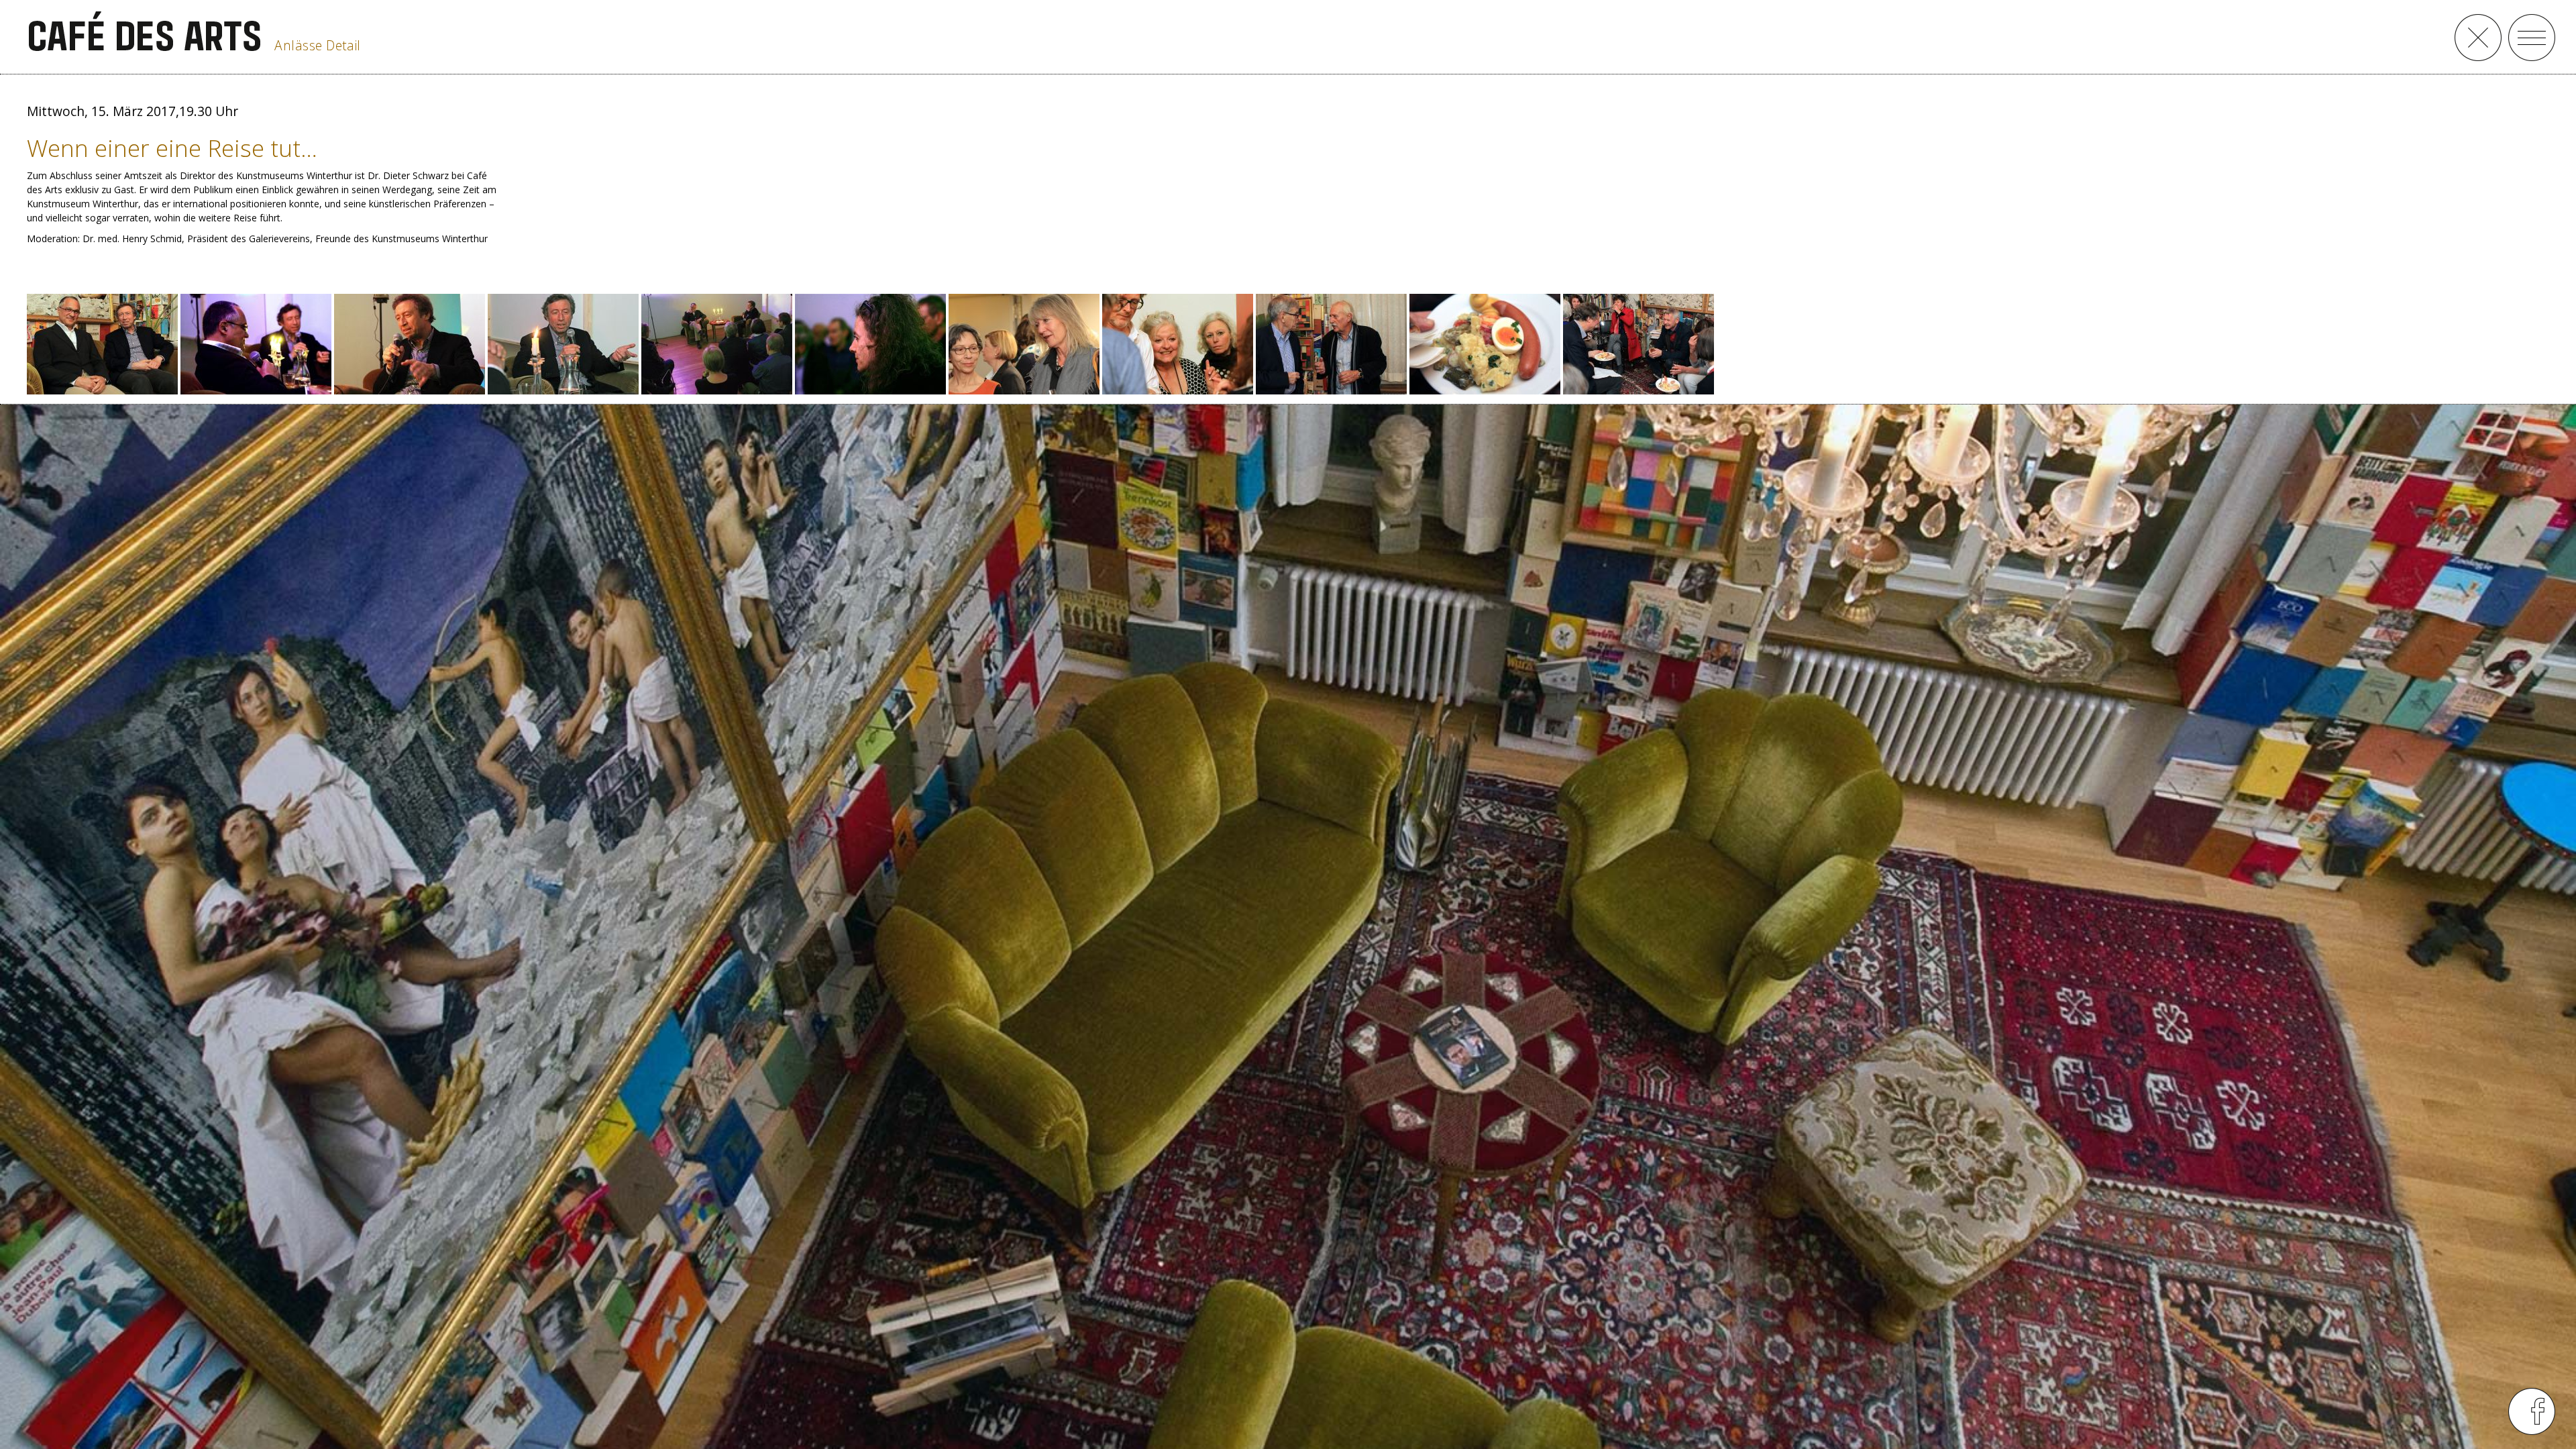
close (2478, 38)
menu (2532, 38)
